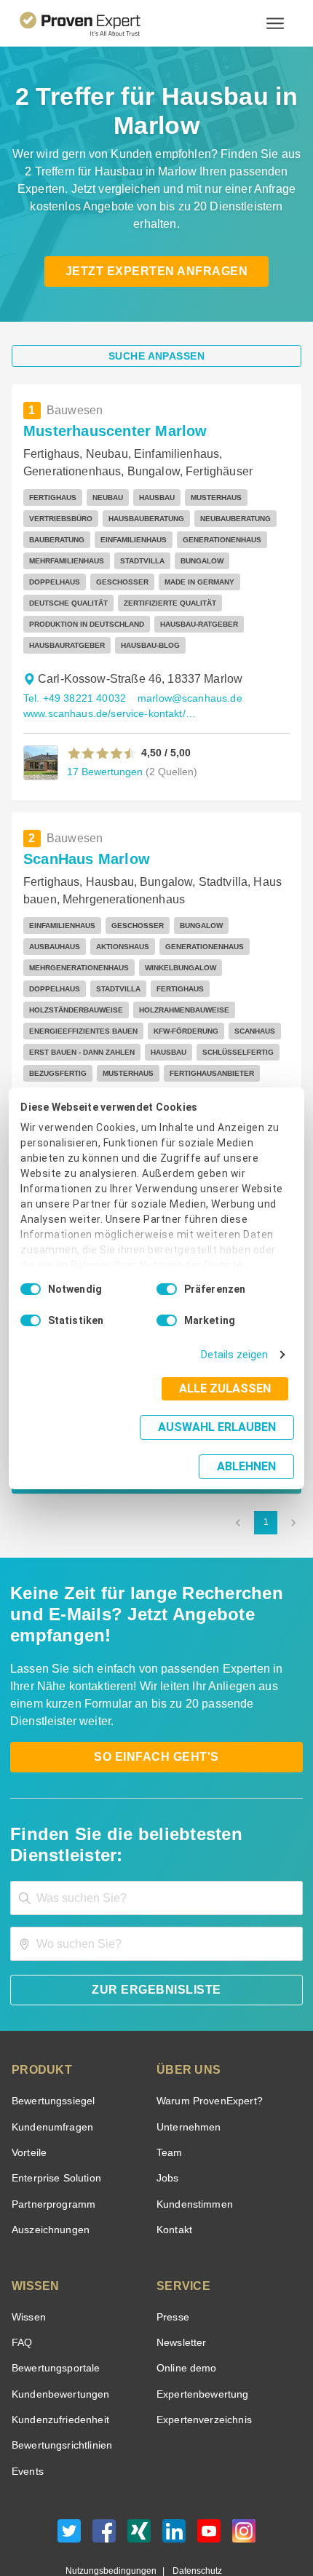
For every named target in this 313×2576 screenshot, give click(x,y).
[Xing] (139, 2472)
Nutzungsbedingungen (116, 2508)
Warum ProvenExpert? (206, 2038)
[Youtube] (209, 2472)
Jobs (166, 2116)
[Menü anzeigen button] (275, 23)
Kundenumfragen (50, 2064)
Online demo (184, 2306)
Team (169, 2089)
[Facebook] (104, 2472)
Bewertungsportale (54, 2306)
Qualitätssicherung (122, 2521)
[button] (102, 732)
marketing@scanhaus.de (168, 1084)
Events (27, 2408)
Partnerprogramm (51, 2141)
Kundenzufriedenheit (58, 2357)
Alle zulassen (229, 1404)
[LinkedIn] (174, 2472)
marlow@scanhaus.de (183, 677)
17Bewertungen (103, 750)
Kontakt (174, 2167)
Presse (172, 2254)
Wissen (28, 2254)
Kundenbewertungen (58, 2331)
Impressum (192, 2521)
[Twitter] (69, 2472)
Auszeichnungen (48, 2167)
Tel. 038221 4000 (62, 1084)
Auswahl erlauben (126, 1442)
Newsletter (181, 2279)
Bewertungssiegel (51, 2038)
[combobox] (156, 1835)
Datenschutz (194, 2508)
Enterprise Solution (54, 2116)
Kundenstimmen (193, 2141)
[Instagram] (244, 2472)
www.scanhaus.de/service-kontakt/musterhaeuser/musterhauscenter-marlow (111, 693)
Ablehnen (247, 1447)
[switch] (167, 1304)
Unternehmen (188, 2064)
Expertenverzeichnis (201, 2357)
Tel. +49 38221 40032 (72, 677)
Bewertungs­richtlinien (61, 2383)
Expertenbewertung (200, 2331)
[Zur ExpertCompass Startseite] (98, 23)
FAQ (20, 2279)
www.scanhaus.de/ (66, 1099)
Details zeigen (238, 1370)
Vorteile (28, 2089)
